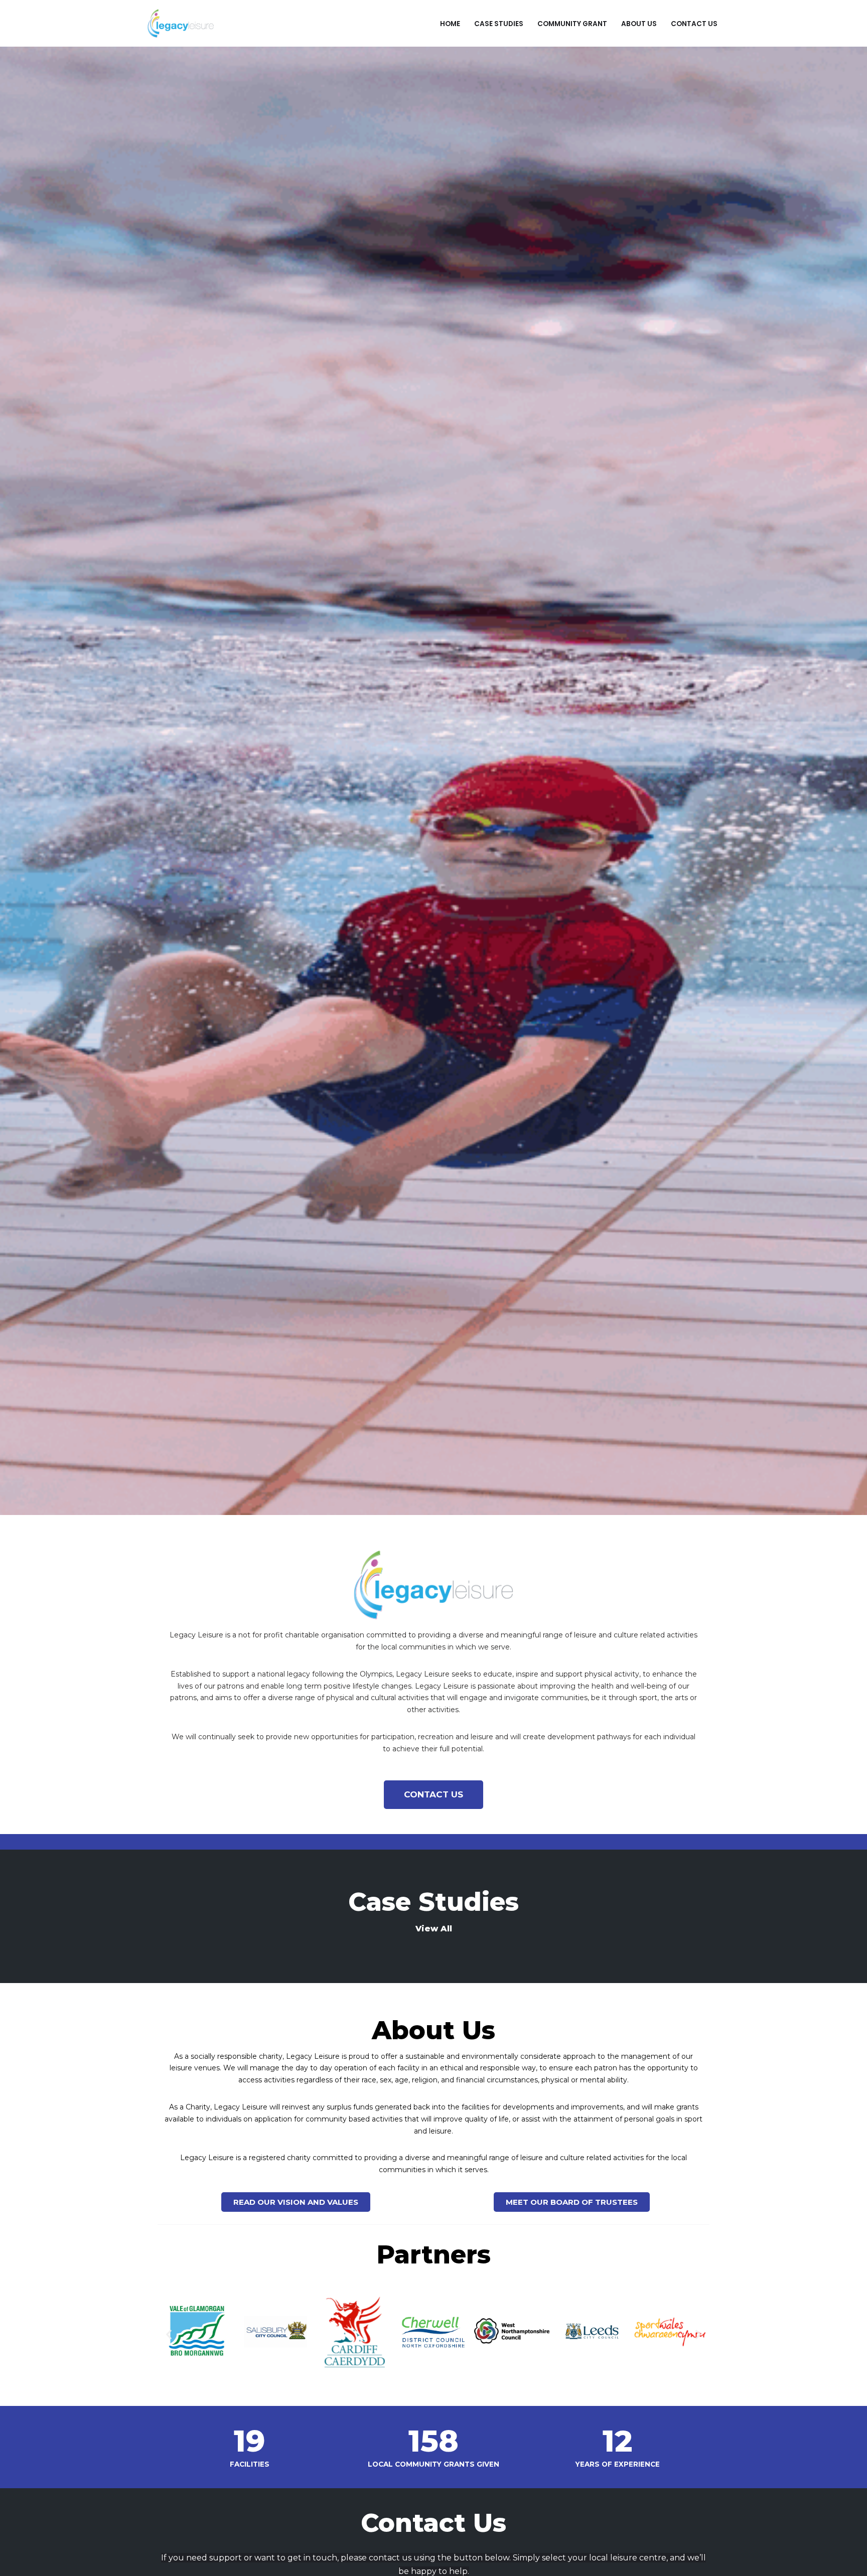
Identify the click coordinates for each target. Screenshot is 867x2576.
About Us (639, 23)
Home (450, 23)
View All (434, 1929)
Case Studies (499, 23)
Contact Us (694, 23)
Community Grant (572, 23)
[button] (169, 2334)
